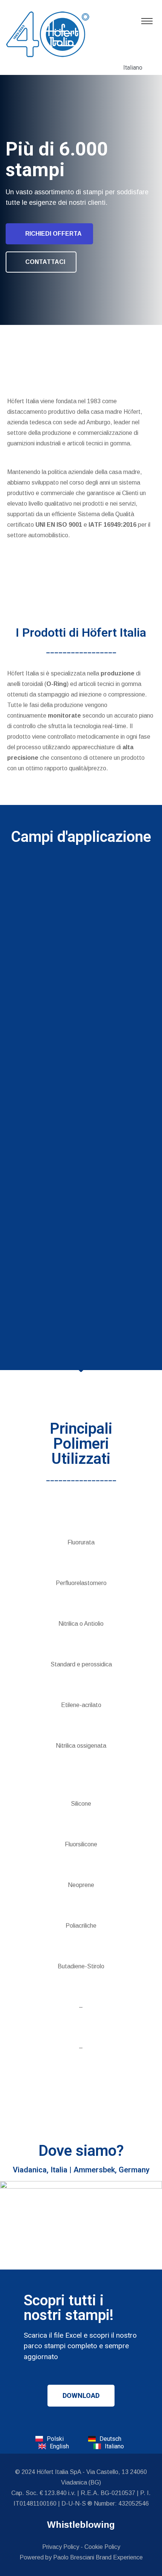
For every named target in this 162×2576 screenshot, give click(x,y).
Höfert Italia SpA (59, 2472)
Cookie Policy (102, 2547)
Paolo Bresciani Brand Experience (98, 2557)
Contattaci (45, 262)
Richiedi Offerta (53, 234)
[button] (81, 2396)
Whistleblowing (81, 2525)
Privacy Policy (61, 2547)
